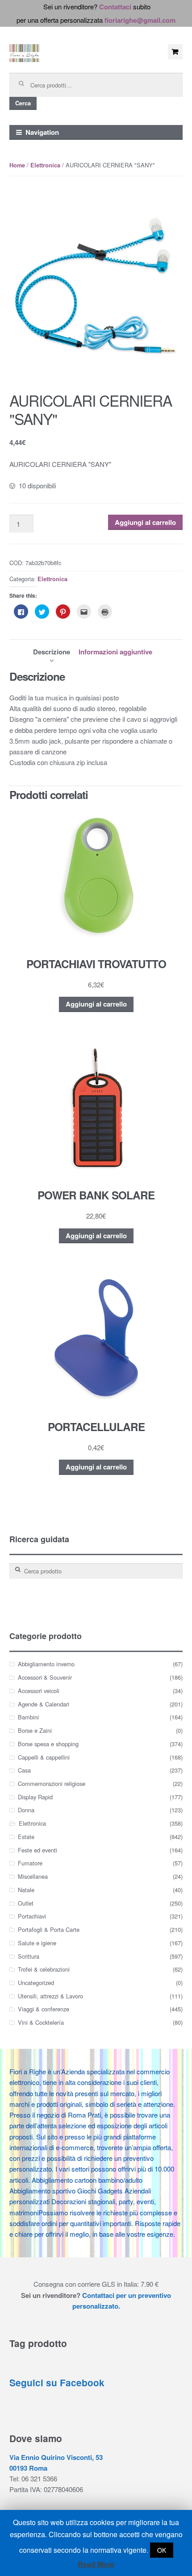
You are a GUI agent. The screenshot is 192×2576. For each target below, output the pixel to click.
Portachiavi (32, 1916)
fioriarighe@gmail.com (140, 20)
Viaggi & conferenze (44, 2009)
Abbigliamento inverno (46, 1664)
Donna (26, 1810)
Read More (96, 2564)
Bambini (28, 1717)
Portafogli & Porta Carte (49, 1929)
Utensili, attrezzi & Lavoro (50, 1996)
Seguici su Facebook (57, 2382)
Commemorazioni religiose (52, 1783)
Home (17, 165)
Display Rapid (35, 1797)
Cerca (23, 103)
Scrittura (29, 1956)
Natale (26, 1890)
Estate (26, 1837)
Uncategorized (36, 1983)
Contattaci (115, 7)
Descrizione (52, 652)
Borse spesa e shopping (48, 1744)
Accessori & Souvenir (45, 1677)
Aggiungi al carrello (145, 522)
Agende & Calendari (44, 1704)
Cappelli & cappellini (44, 1757)
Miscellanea (33, 1876)
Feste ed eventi (38, 1850)
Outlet (26, 1903)
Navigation (42, 132)
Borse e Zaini (35, 1730)
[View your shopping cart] (175, 52)
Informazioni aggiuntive (115, 652)
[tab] (52, 652)
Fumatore (30, 1863)
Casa (24, 1770)
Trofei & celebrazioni (44, 1969)
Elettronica (45, 165)
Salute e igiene (37, 1943)
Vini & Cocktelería (41, 2022)
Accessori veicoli (39, 1691)
